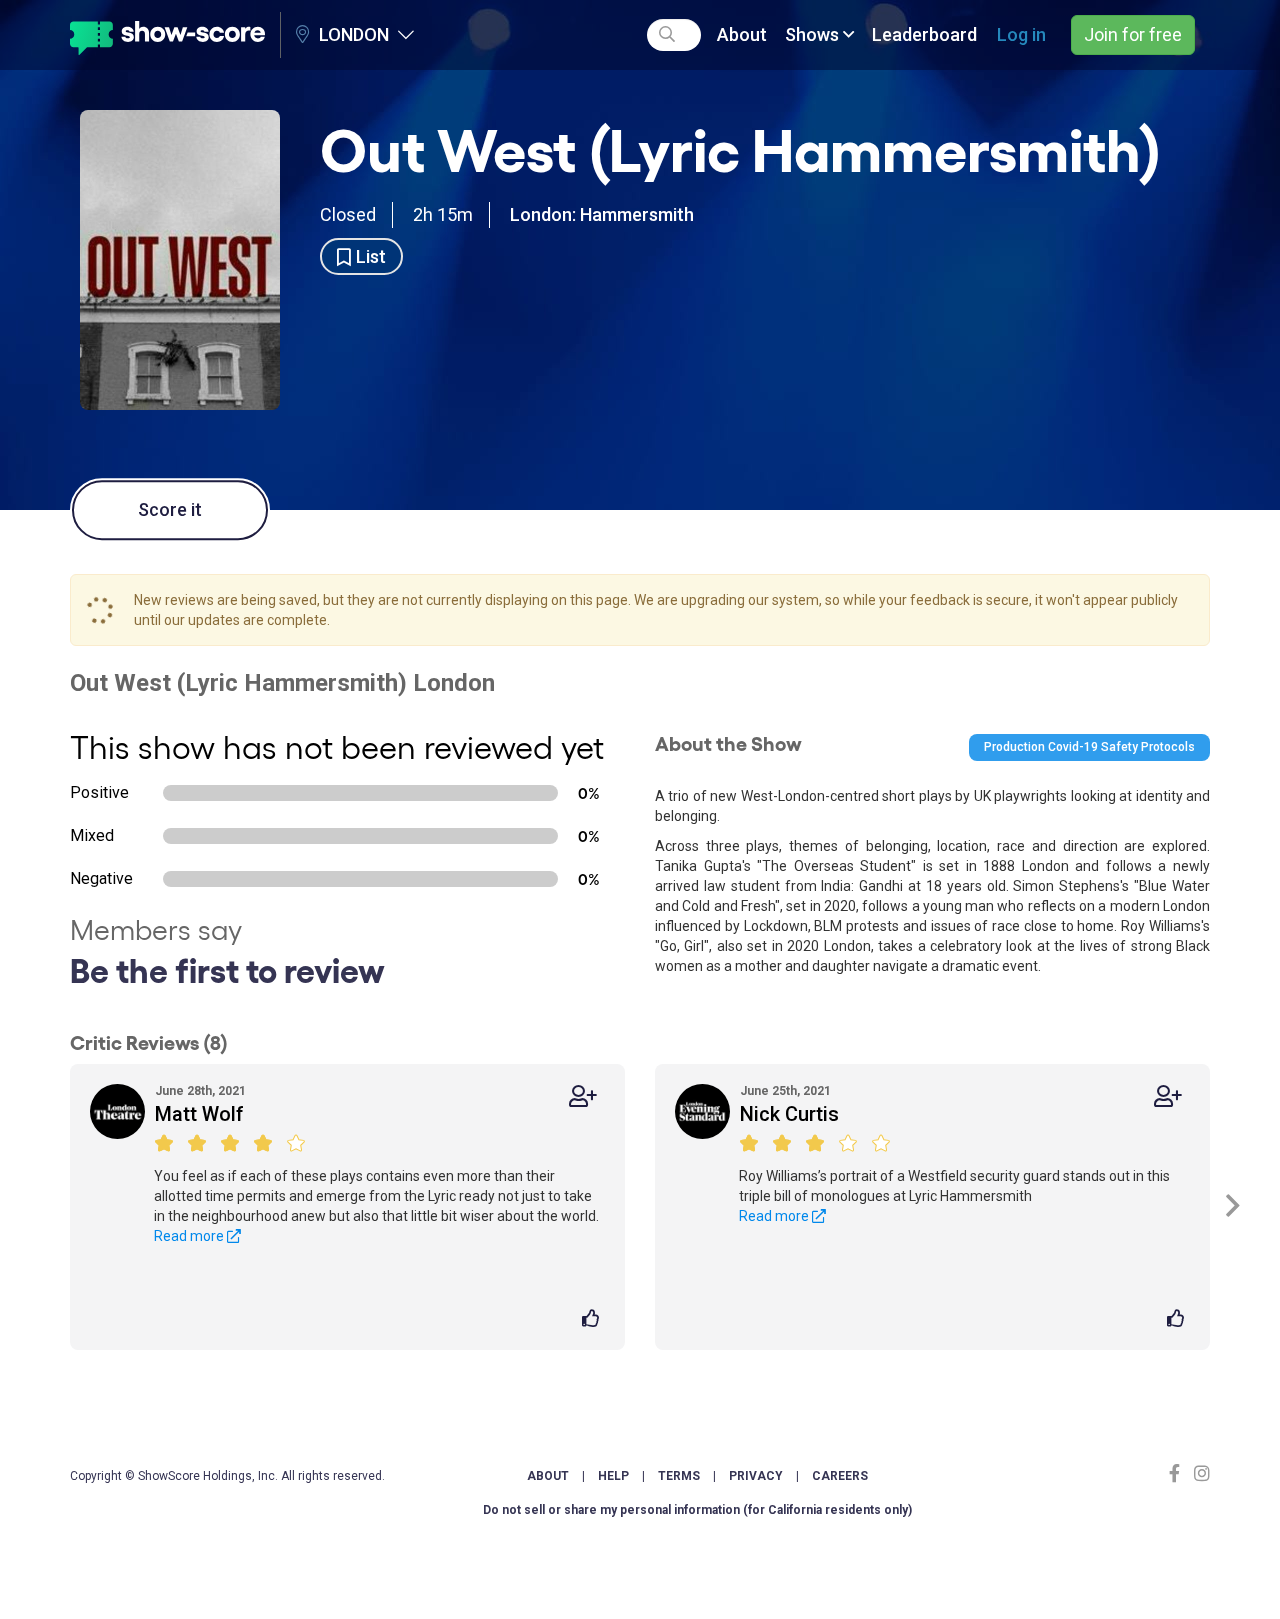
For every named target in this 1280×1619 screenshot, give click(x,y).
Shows (814, 34)
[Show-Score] (167, 35)
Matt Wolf (199, 1114)
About (742, 34)
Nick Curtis (789, 1114)
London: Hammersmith (602, 214)
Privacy (756, 1476)
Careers (840, 1476)
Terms (679, 1476)
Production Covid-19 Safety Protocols (1089, 747)
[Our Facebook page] (1179, 1473)
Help (613, 1476)
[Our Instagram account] (1199, 1473)
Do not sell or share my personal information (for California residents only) (697, 1510)
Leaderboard (924, 34)
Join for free (1133, 34)
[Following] (583, 1096)
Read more (190, 1236)
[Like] (593, 1320)
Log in (1021, 34)
